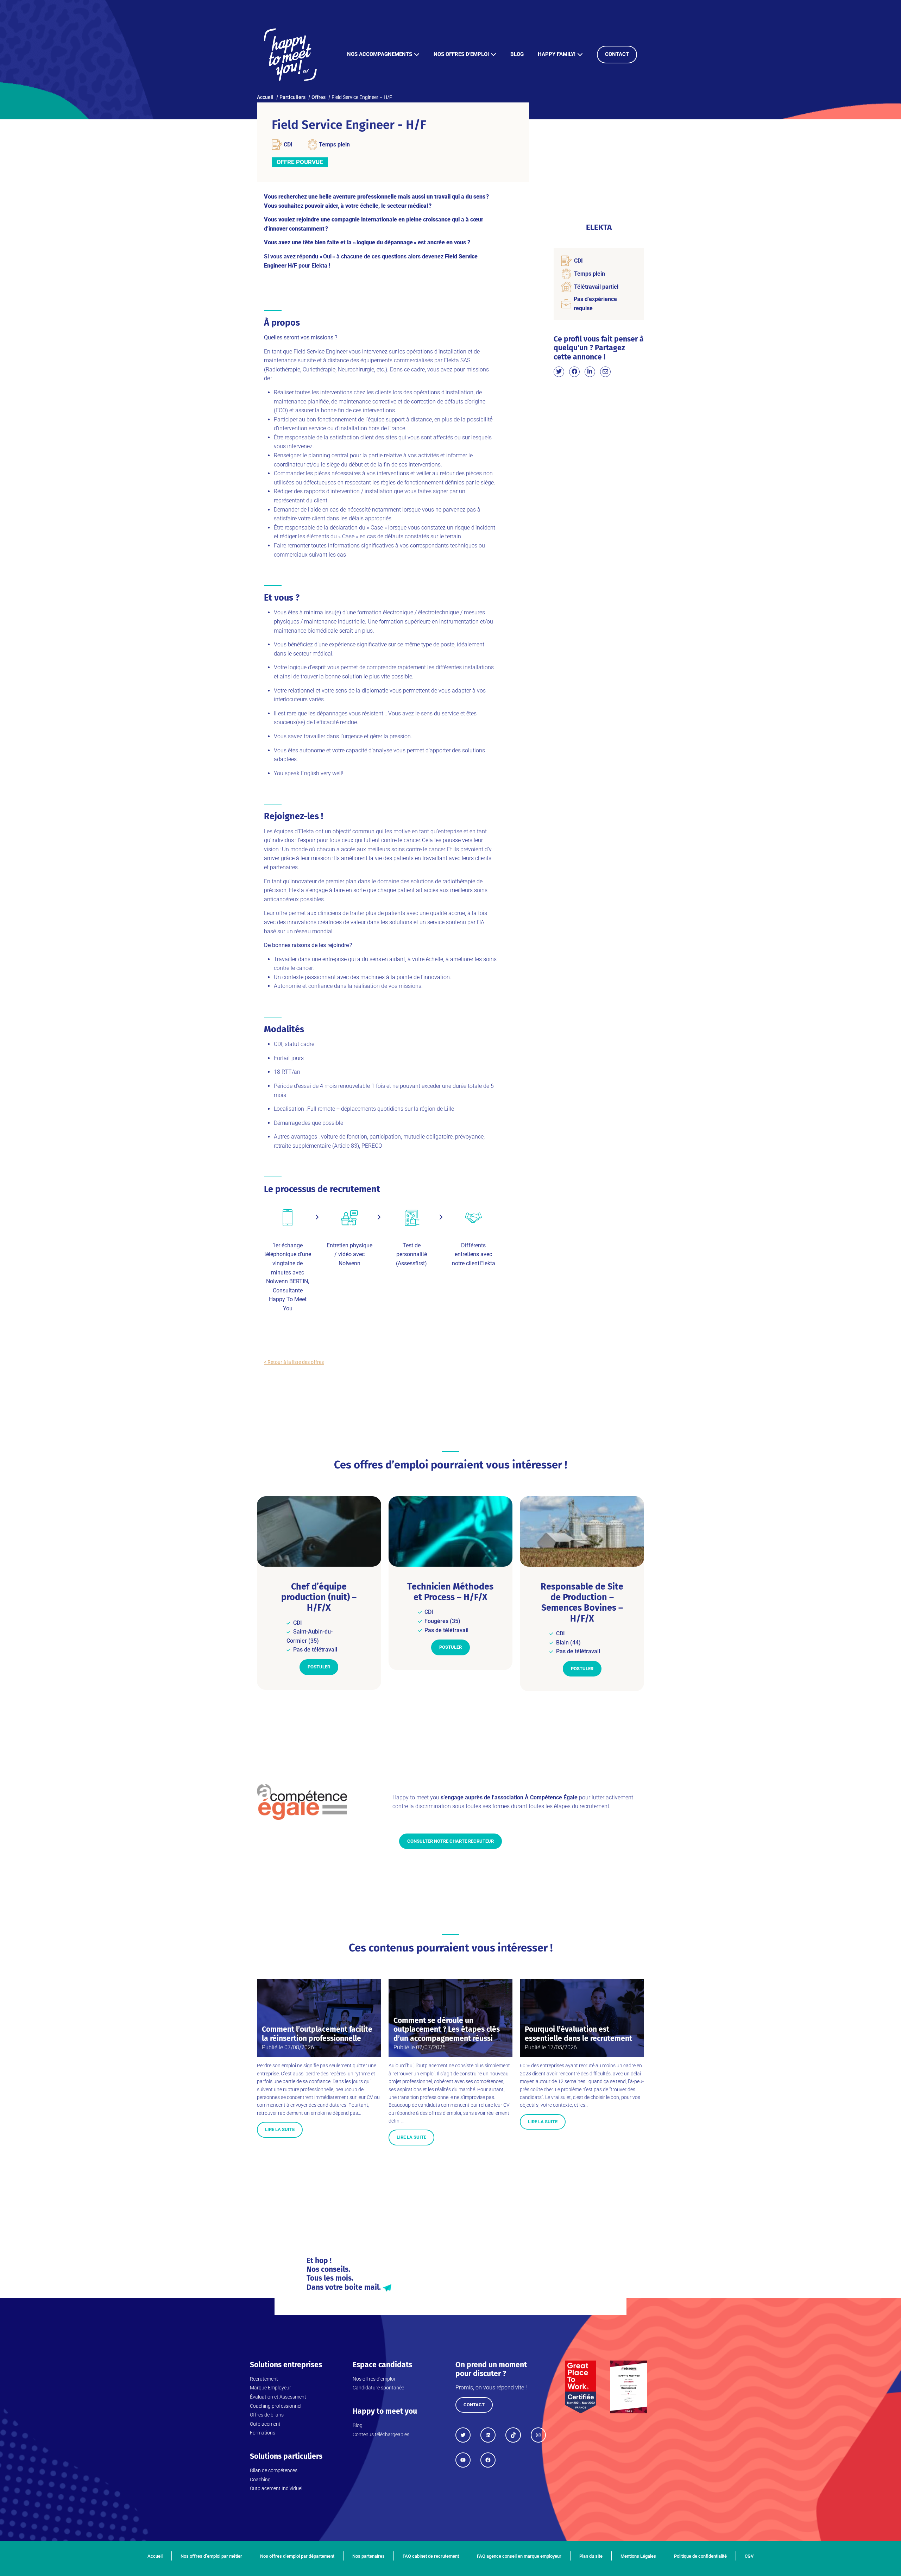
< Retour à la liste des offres (294, 1362)
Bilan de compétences (274, 2470)
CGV (749, 2556)
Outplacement (265, 2424)
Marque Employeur (270, 2388)
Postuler (319, 1667)
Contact (617, 54)
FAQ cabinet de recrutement (431, 2556)
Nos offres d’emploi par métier (211, 2556)
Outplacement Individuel (276, 2488)
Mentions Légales (638, 2556)
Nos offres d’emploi (461, 54)
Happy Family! (557, 54)
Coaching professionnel (276, 2406)
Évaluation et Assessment (278, 2397)
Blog (517, 54)
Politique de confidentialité (700, 2556)
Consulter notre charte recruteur (450, 1841)
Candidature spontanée (378, 2388)
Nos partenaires (368, 2556)
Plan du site (591, 2556)
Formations (263, 2433)
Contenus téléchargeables (381, 2434)
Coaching (260, 2480)
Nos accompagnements (380, 54)
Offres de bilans (267, 2415)
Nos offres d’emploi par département (297, 2556)
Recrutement (264, 2379)
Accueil (155, 2556)
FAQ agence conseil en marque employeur (519, 2556)
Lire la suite (280, 2129)
